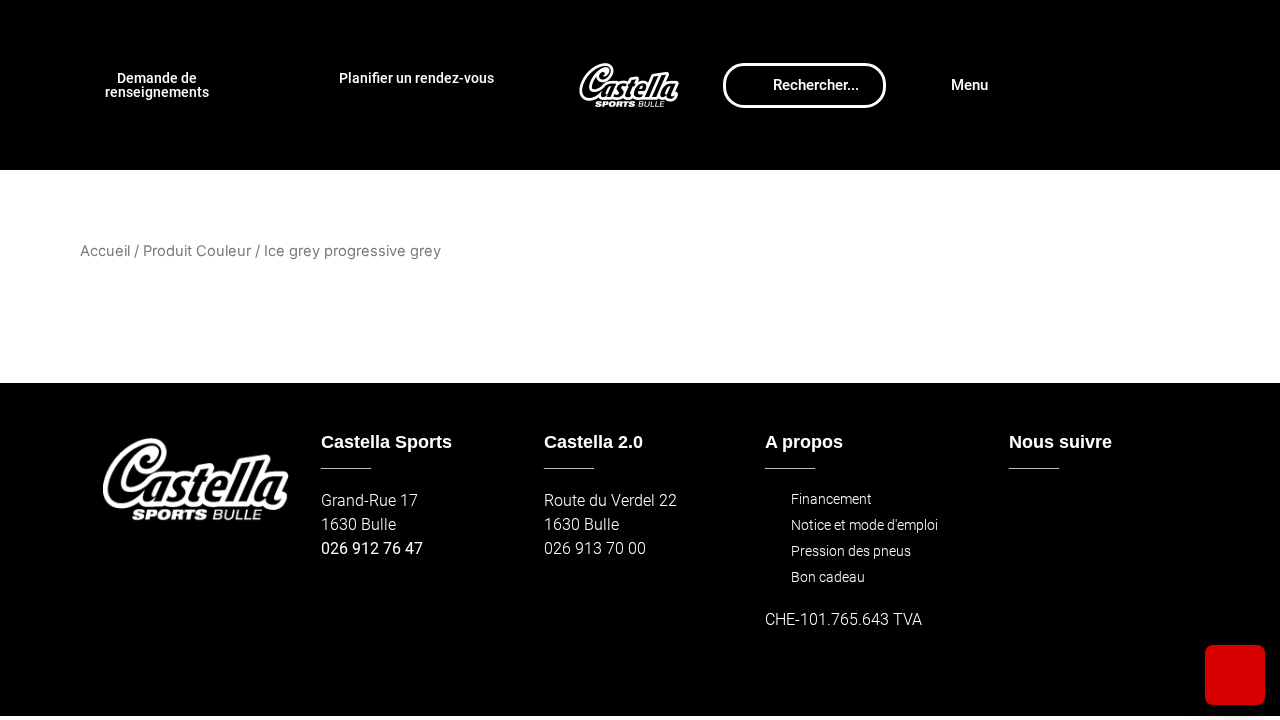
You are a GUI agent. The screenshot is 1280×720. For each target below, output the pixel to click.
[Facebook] (1030, 510)
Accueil (105, 251)
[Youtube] (1116, 510)
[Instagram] (1073, 510)
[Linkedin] (1159, 510)
